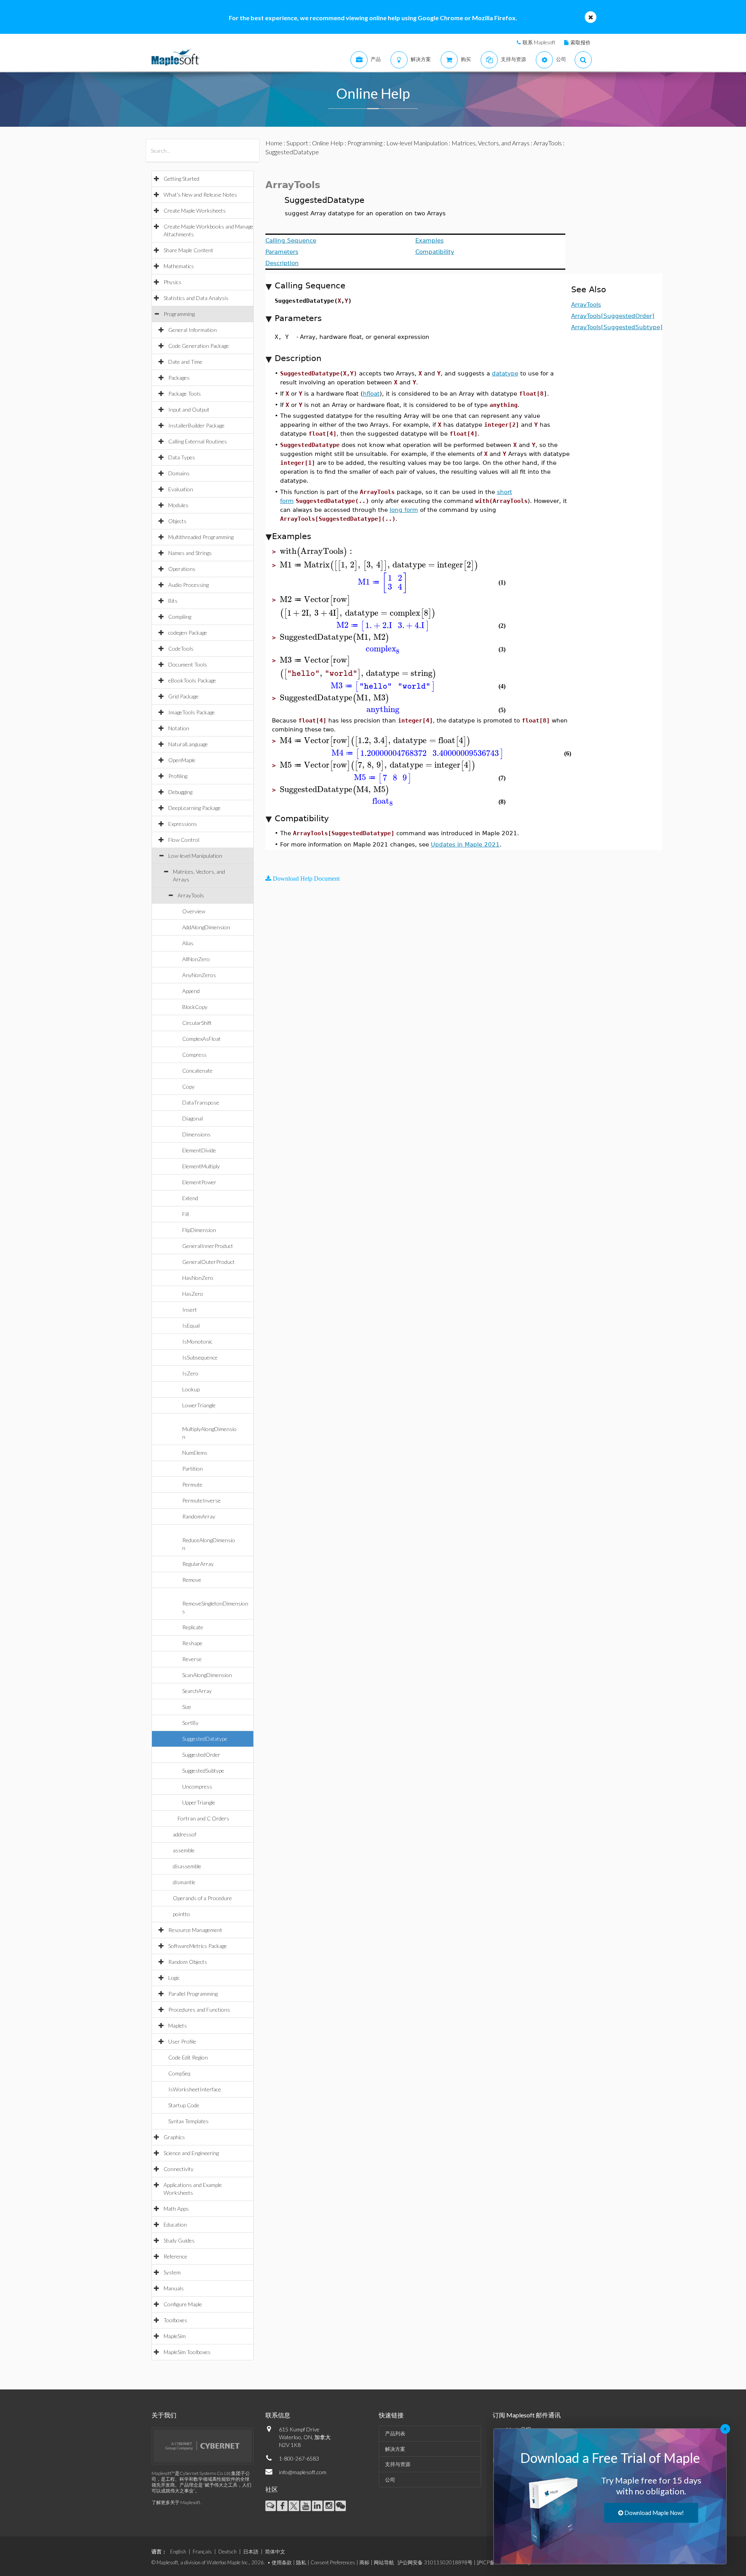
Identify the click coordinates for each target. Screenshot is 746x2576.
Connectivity (179, 2169)
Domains (179, 473)
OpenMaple (182, 760)
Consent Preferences (333, 2562)
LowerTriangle (199, 1405)
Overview (194, 911)
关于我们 (164, 2415)
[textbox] (317, 551)
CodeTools (181, 648)
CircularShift (197, 1023)
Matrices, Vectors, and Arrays (491, 143)
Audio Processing (188, 585)
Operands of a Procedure (202, 1898)
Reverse (192, 1659)
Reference (175, 2256)
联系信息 (278, 2415)
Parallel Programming (193, 1994)
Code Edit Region (188, 2057)
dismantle (184, 1882)
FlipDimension (199, 1230)
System (172, 2272)
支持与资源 (398, 2464)
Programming (179, 314)
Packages (179, 378)
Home (274, 143)
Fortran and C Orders (203, 1818)
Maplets (178, 2025)
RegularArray (198, 1564)
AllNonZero (196, 959)
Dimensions (196, 1134)
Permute (192, 1484)
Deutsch (227, 2552)
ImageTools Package (192, 712)
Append (191, 991)
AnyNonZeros (199, 975)
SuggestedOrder (201, 1755)
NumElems (195, 1453)
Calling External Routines (198, 441)
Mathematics (179, 266)
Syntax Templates (188, 2121)
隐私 (301, 2562)
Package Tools (185, 394)
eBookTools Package (192, 680)
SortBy (190, 1723)
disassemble (187, 1866)
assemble (184, 1850)
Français (202, 2552)
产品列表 (395, 2433)
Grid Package (183, 696)
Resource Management (195, 1930)
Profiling (178, 776)
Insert (190, 1310)
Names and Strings (190, 553)
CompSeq (179, 2073)
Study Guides (179, 2240)
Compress (194, 1055)
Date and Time (185, 362)
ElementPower (199, 1182)
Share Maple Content (188, 250)
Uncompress (197, 1786)
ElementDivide (199, 1150)
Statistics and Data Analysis (196, 298)
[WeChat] (341, 2506)
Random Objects (188, 1962)
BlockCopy (195, 1007)
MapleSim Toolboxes (187, 2352)
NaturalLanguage (188, 744)
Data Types (182, 457)
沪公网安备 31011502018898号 (435, 2562)
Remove (192, 1580)
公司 (390, 2480)
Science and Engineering (191, 2153)
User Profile (182, 2041)
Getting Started (181, 179)
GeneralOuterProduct (208, 1262)
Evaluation (181, 489)
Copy (188, 1086)
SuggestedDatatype (205, 1739)
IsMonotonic (197, 1341)
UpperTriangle (199, 1802)
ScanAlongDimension (207, 1675)
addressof (185, 1834)
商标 (364, 2562)
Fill (186, 1214)
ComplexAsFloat (201, 1039)
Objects (177, 521)
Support (297, 143)
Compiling (180, 617)
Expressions (183, 824)
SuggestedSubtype (203, 1771)
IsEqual (191, 1326)
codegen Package (188, 633)
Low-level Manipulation (195, 856)
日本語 (251, 2552)
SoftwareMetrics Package (198, 1946)
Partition (193, 1469)
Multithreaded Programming (201, 537)
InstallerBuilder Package (196, 425)
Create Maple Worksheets (195, 210)
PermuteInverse (201, 1500)
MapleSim (175, 2336)
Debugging (180, 792)
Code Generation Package (199, 346)
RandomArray (199, 1516)
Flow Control (184, 840)
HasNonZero (198, 1278)
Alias (188, 943)
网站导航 (384, 2562)
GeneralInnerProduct (208, 1246)
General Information (193, 330)
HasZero (193, 1294)
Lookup (191, 1389)
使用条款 (282, 2562)
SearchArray (197, 1691)
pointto (181, 1914)
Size (187, 1707)
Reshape (192, 1643)
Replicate (193, 1627)
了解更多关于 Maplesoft (176, 2502)
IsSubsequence (200, 1357)
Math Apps (176, 2209)
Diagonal (193, 1118)
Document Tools (188, 664)
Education (175, 2224)
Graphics (174, 2137)
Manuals (174, 2288)
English (178, 2552)
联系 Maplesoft (539, 42)
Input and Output (189, 409)
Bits (173, 601)
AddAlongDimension (206, 927)
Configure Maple (183, 2304)
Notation (179, 728)
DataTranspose (201, 1102)
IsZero (190, 1373)
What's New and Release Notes (200, 195)
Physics (173, 282)
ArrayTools (191, 895)
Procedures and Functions (199, 2010)
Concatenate (197, 1071)
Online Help (328, 143)
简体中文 (275, 2552)
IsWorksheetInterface (195, 2089)
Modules (178, 505)
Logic (174, 1978)
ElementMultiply (201, 1166)
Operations (182, 569)
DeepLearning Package (194, 808)
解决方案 (395, 2449)
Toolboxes (175, 2320)
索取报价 (580, 42)
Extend (190, 1198)
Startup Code (184, 2105)
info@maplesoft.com (303, 2472)
